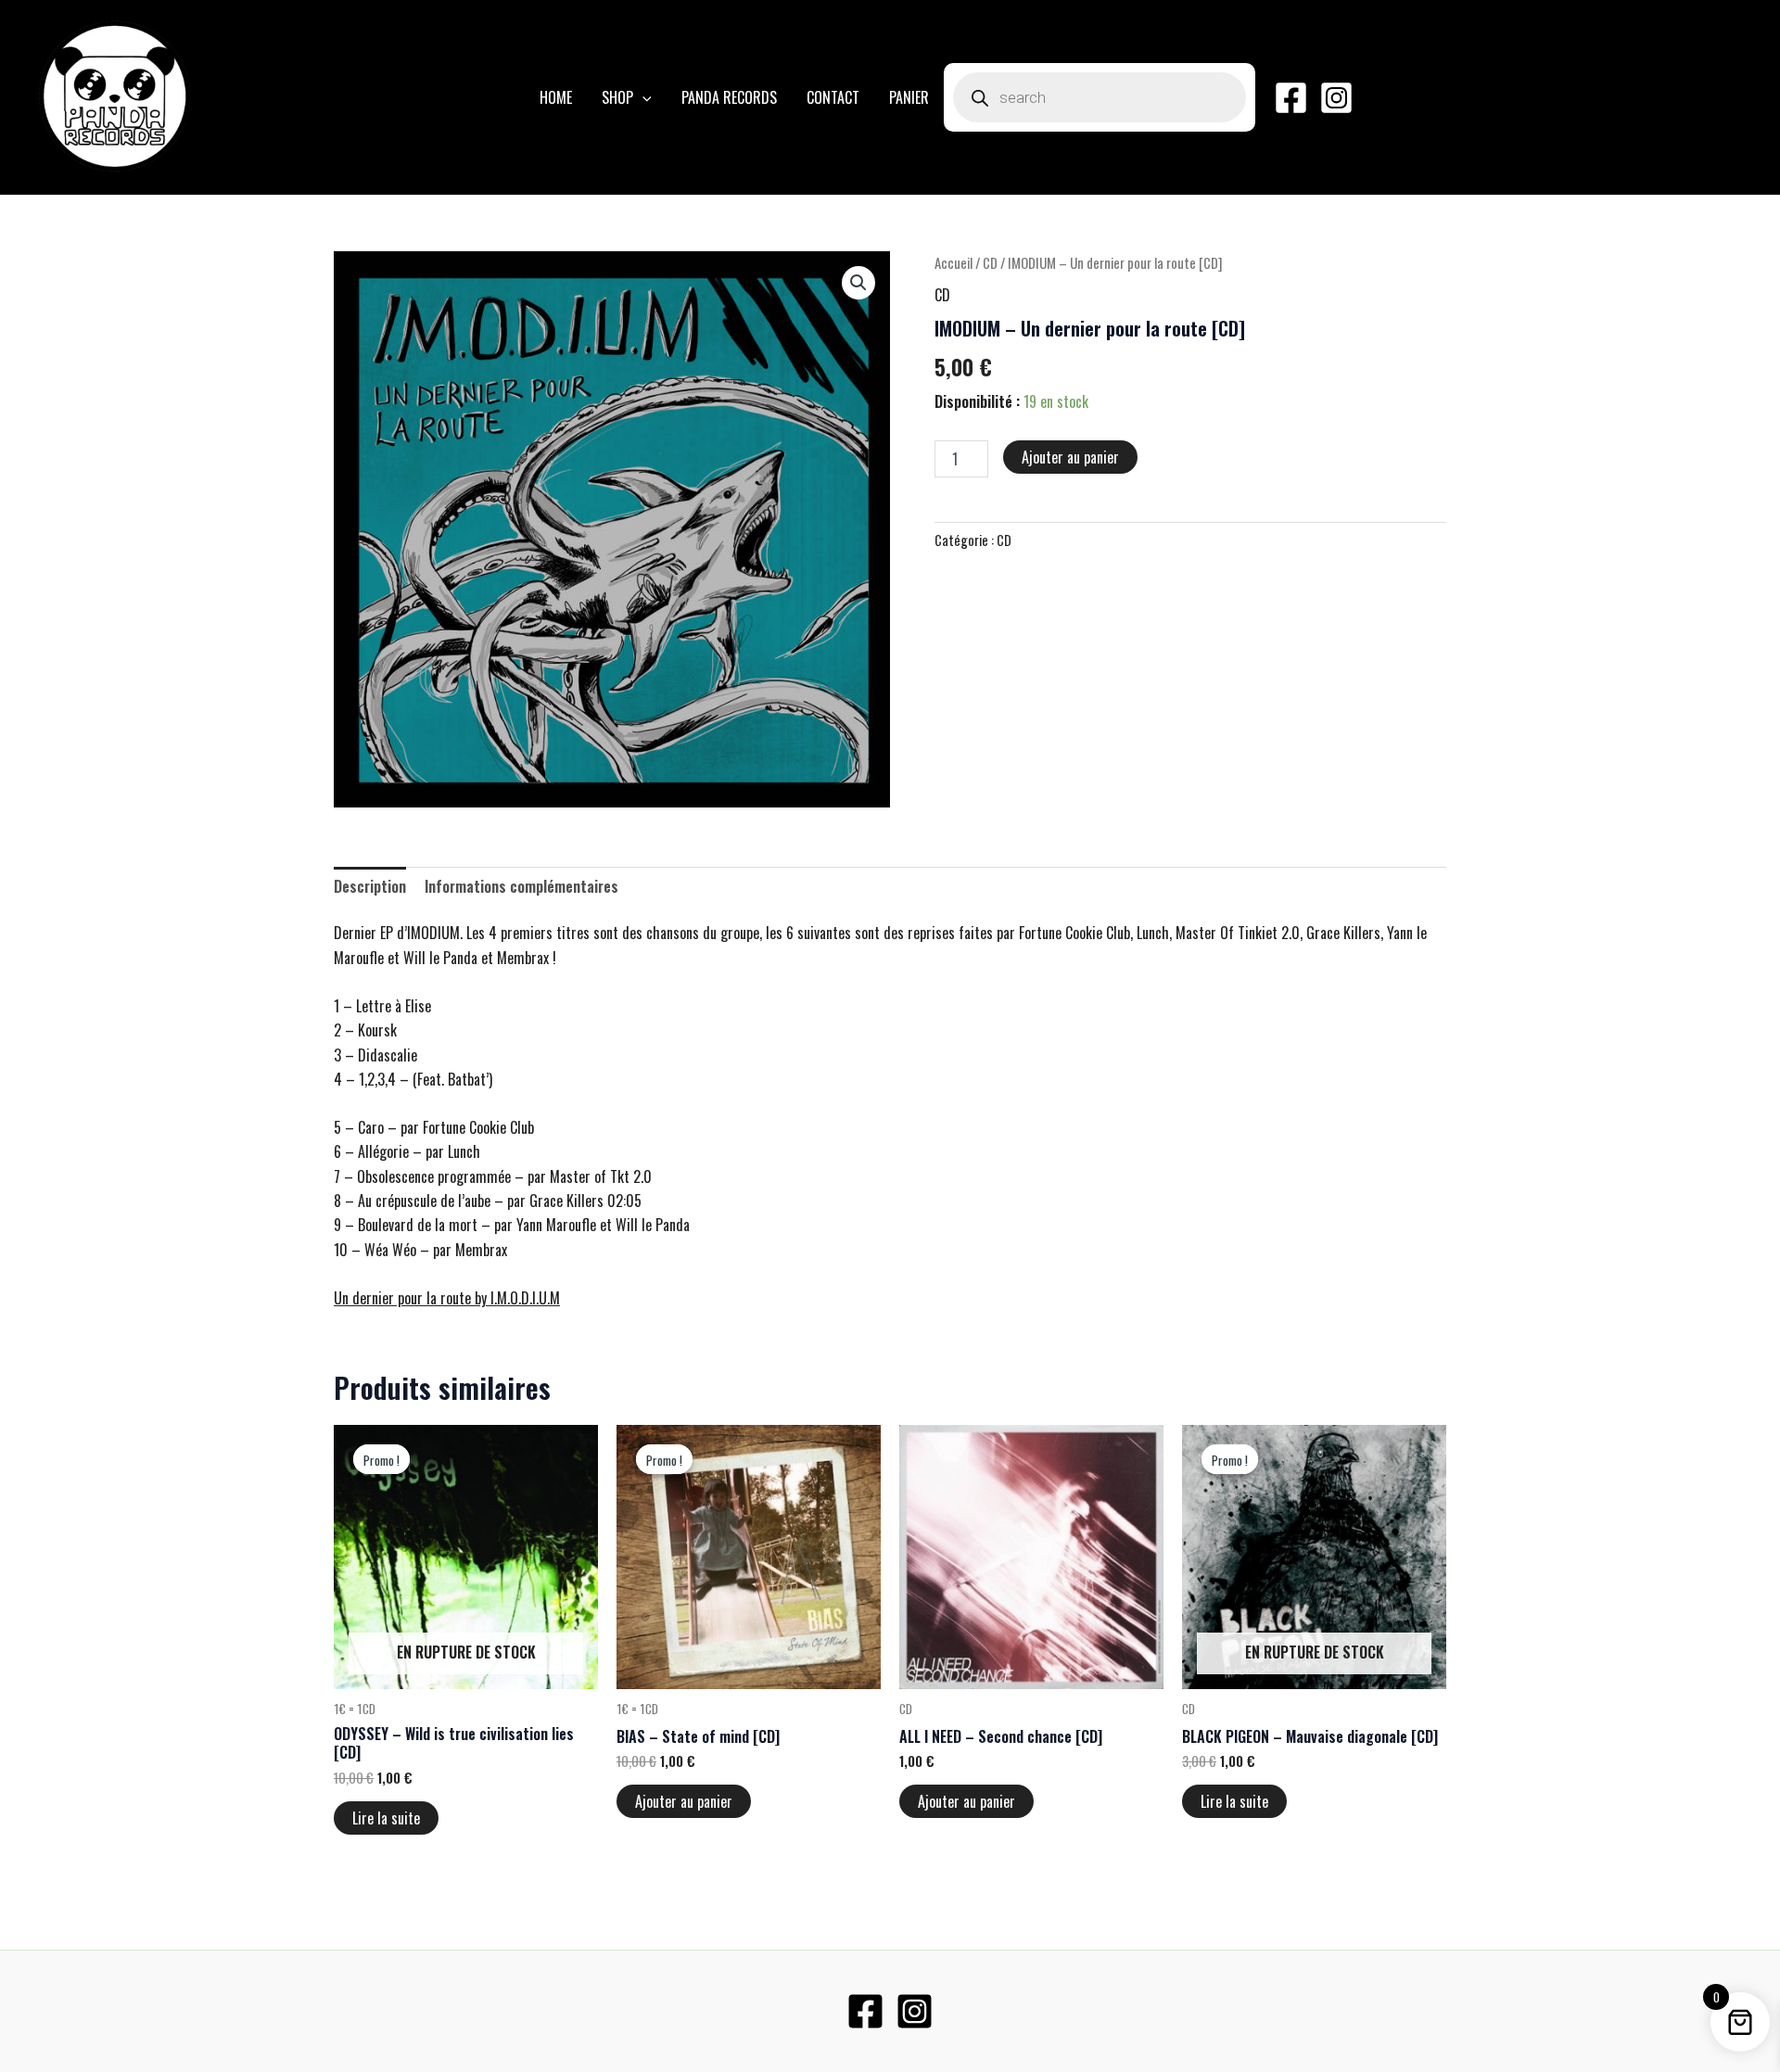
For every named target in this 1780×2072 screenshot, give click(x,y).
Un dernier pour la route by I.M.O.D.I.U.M (447, 1298)
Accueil (954, 262)
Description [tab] (370, 886)
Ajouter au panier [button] (684, 1801)
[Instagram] (1336, 98)
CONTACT (833, 97)
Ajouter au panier (1070, 457)
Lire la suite (386, 1818)
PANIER (909, 97)
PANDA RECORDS (729, 97)
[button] (642, 97)
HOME (556, 97)
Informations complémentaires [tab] (521, 886)
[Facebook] (1291, 98)
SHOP (617, 97)
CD (990, 262)
